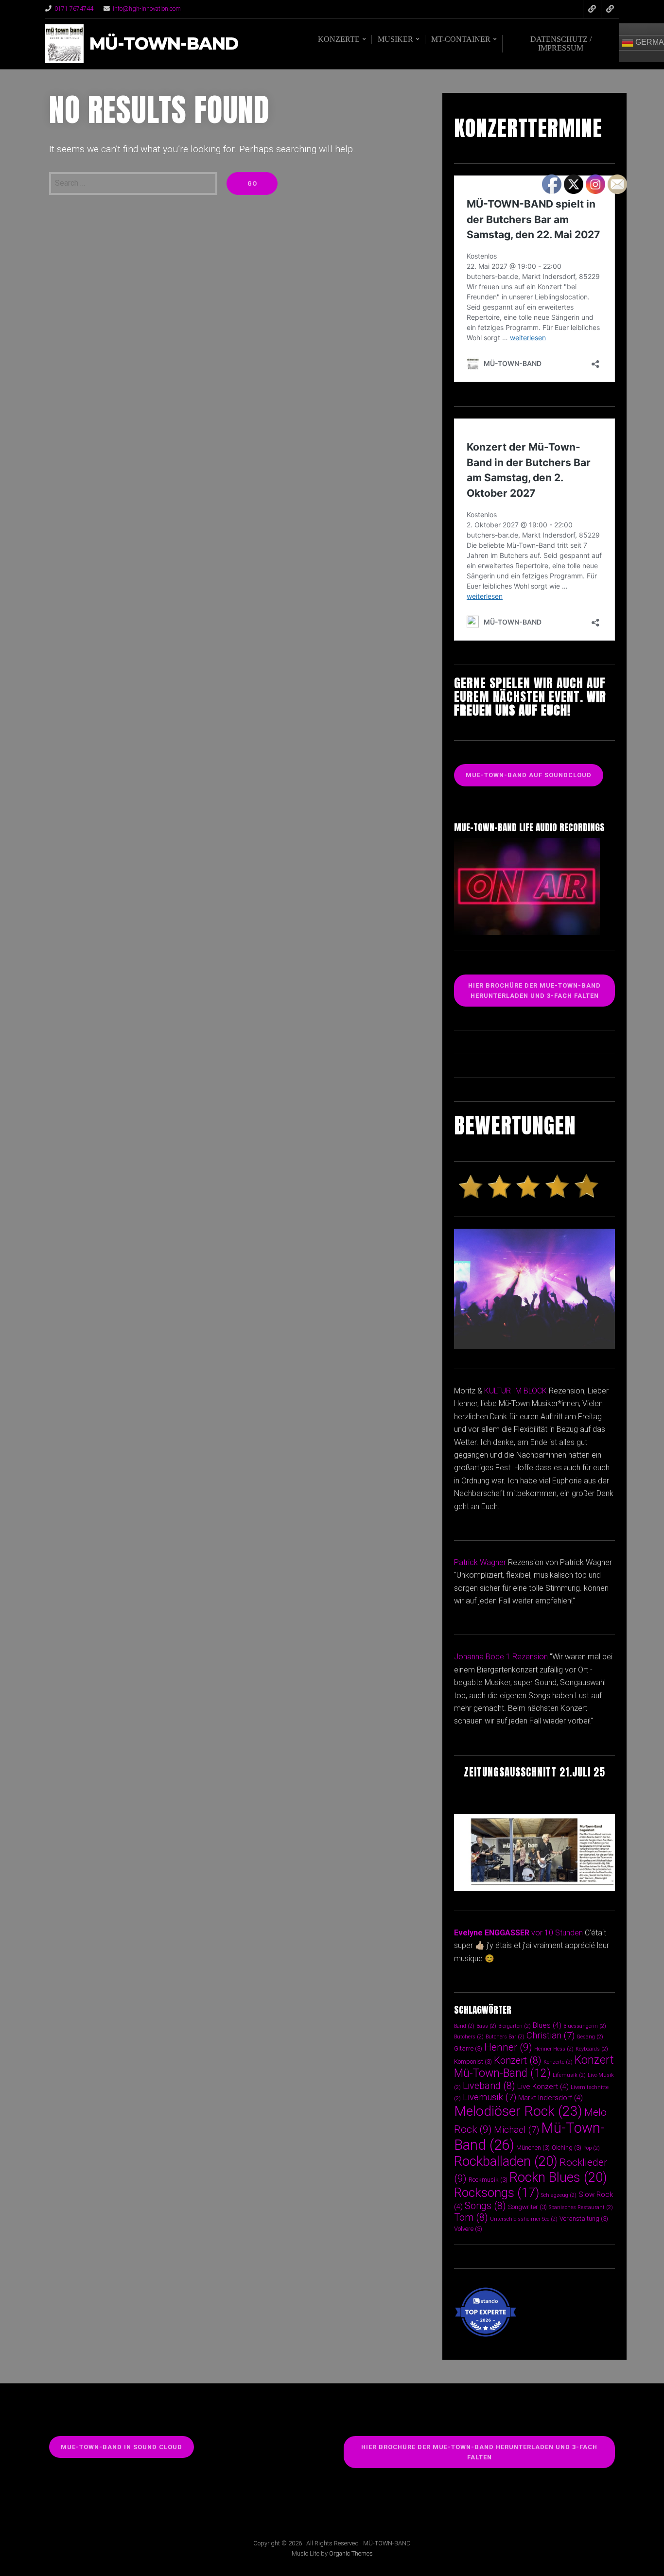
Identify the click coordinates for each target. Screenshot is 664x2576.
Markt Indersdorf (550, 2098)
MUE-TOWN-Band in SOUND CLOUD (122, 2447)
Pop (592, 2148)
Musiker (395, 39)
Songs (485, 2206)
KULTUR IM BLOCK (515, 1391)
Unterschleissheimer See (524, 2219)
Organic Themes (351, 2553)
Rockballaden (506, 2161)
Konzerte (339, 39)
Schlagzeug (559, 2195)
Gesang (590, 2037)
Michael (516, 2130)
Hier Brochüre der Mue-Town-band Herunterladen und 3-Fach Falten (479, 2452)
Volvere (468, 2229)
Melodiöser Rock (518, 2111)
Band (464, 2026)
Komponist (473, 2062)
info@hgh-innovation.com (147, 9)
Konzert (518, 2061)
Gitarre (468, 2048)
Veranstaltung (584, 2219)
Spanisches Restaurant (581, 2207)
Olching (567, 2148)
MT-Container (461, 39)
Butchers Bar (505, 2037)
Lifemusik (569, 2075)
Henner (508, 2047)
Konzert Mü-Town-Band (534, 2067)
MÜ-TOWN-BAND (164, 44)
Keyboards (592, 2049)
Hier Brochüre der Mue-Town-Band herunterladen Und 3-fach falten (534, 991)
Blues (547, 2025)
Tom (471, 2218)
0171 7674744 (74, 9)
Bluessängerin (585, 2026)
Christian (550, 2035)
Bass (486, 2026)
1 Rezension (527, 1657)
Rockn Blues (558, 2177)
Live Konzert (543, 2087)
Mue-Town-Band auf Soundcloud (529, 775)
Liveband (489, 2086)
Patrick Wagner (480, 1562)
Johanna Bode (479, 1657)
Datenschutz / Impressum (561, 44)
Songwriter (527, 2207)
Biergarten (515, 2026)
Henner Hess (554, 2049)
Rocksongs (497, 2193)
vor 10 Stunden (557, 1933)
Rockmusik (488, 2180)
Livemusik (489, 2097)
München (533, 2148)
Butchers (469, 2037)
